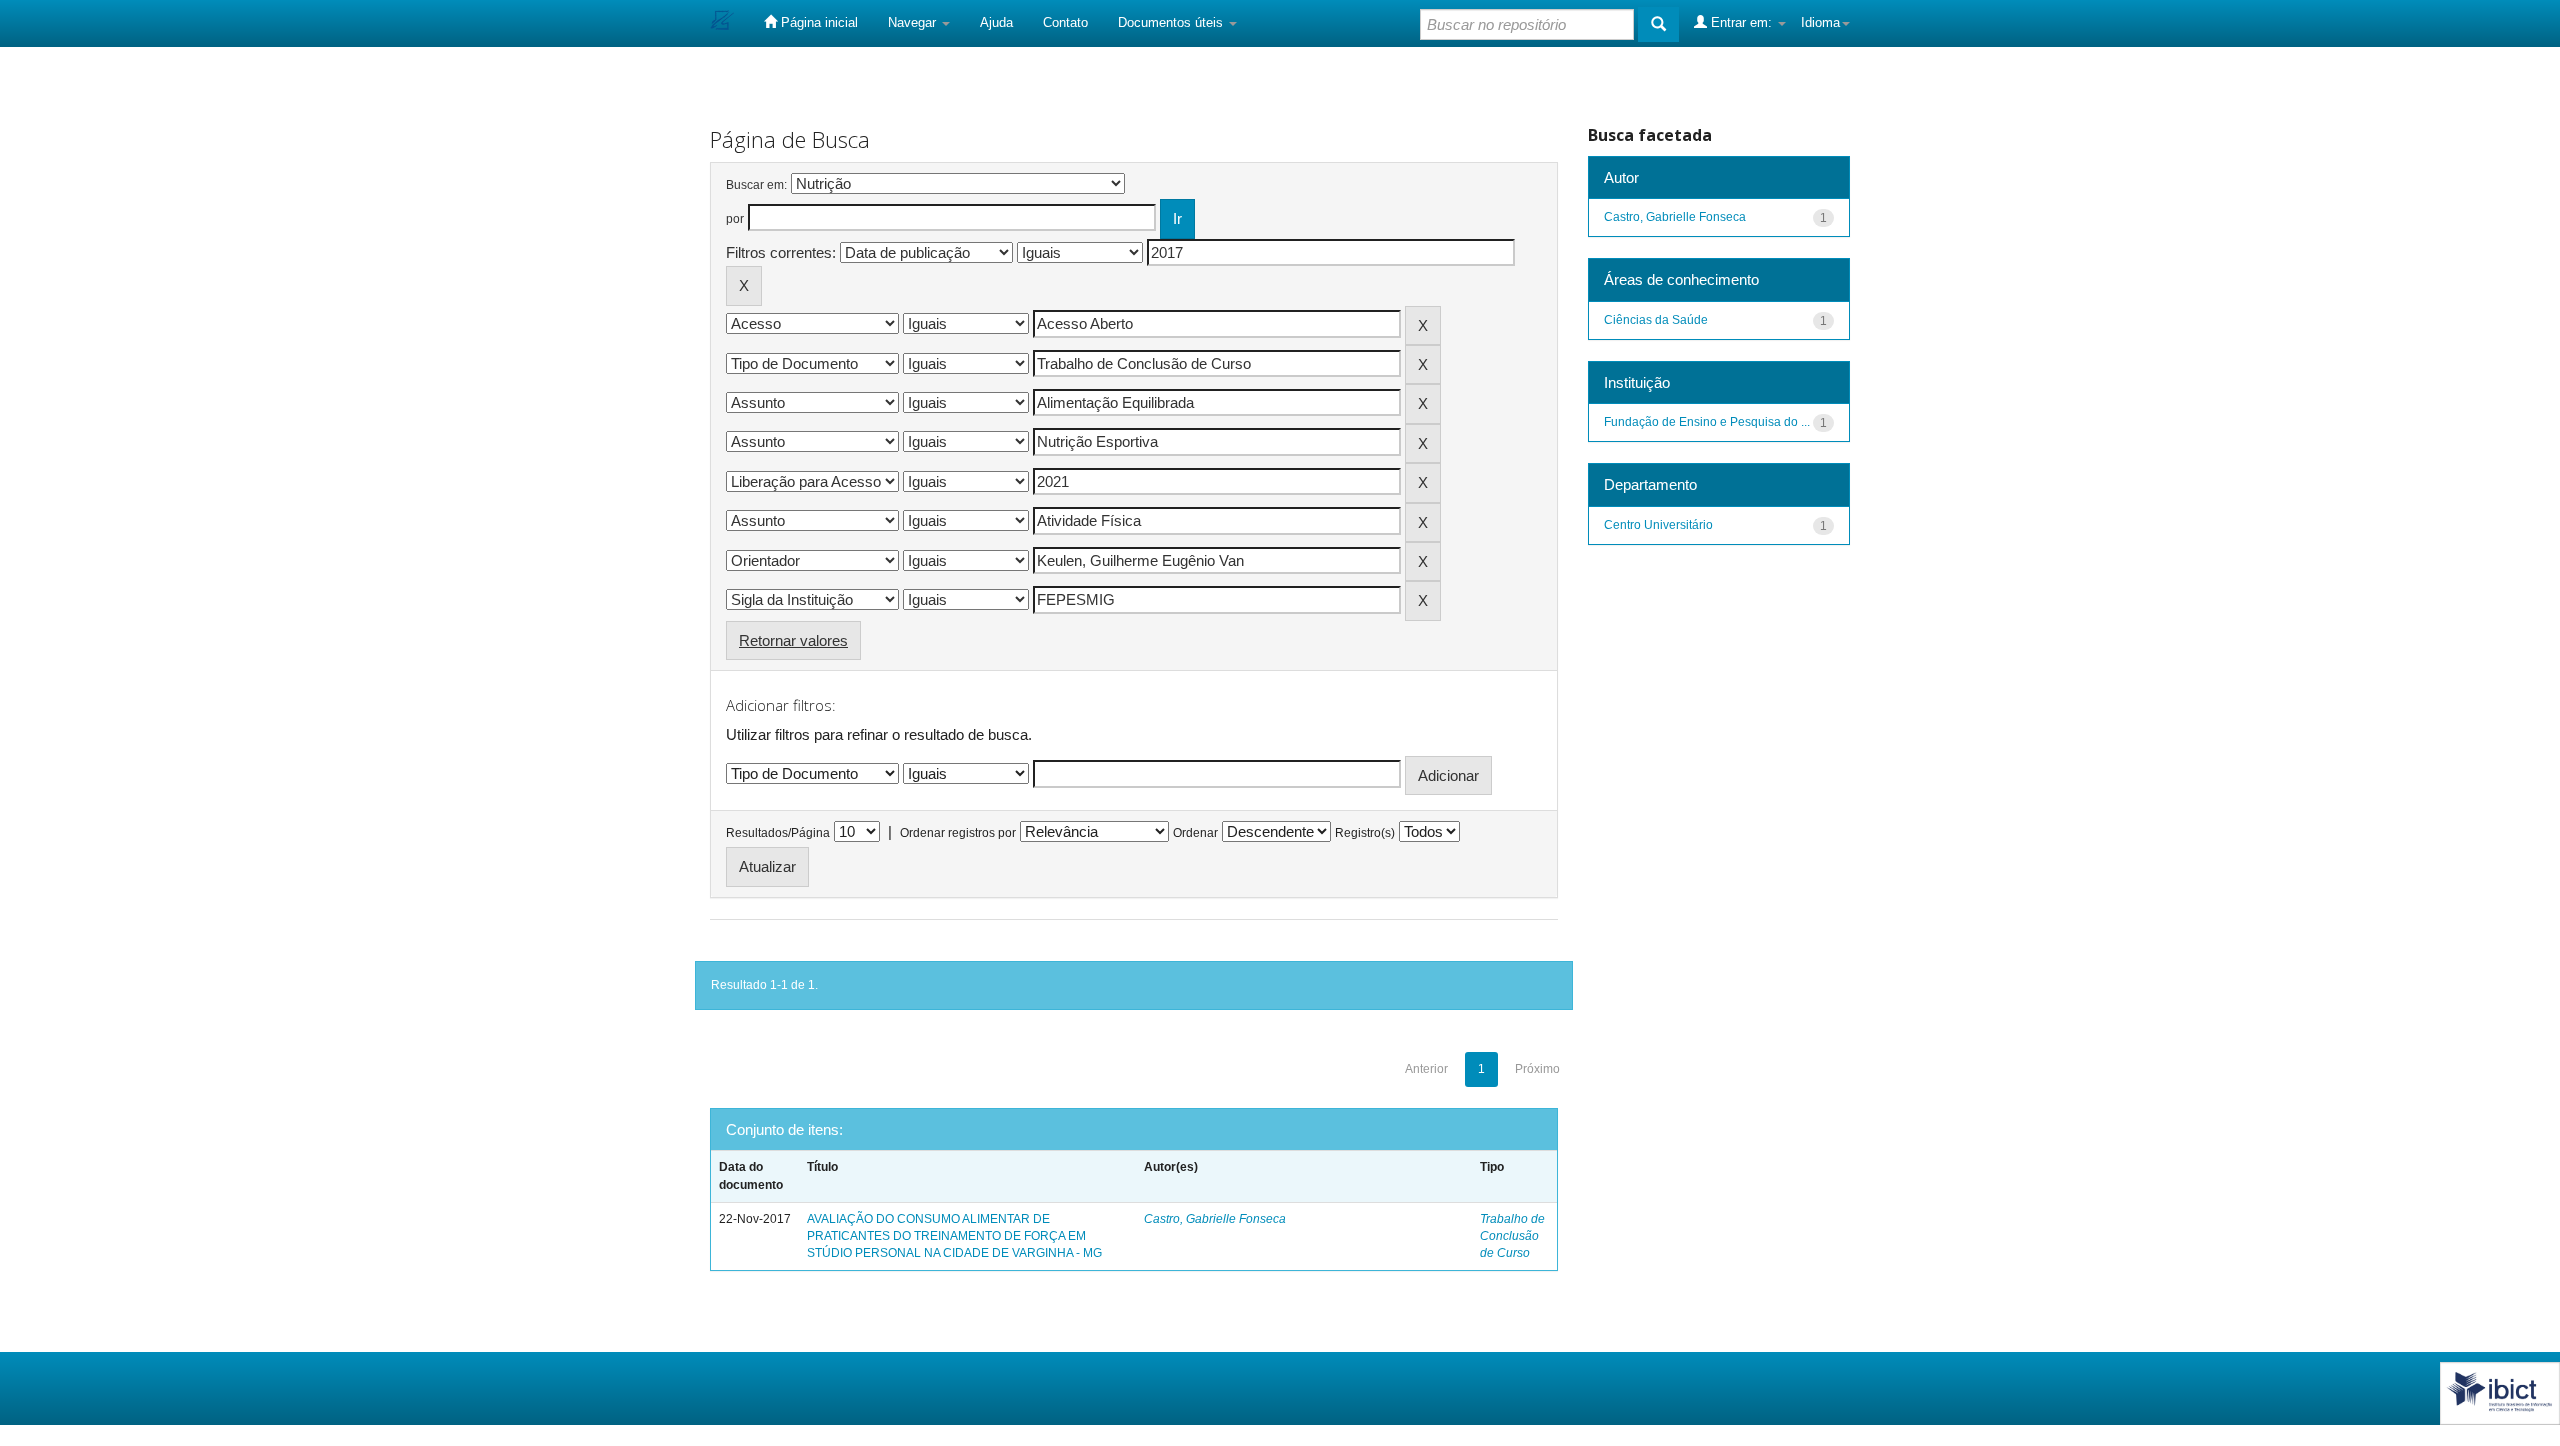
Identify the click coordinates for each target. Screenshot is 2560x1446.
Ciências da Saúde (1656, 320)
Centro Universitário (1658, 525)
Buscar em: (756, 185)
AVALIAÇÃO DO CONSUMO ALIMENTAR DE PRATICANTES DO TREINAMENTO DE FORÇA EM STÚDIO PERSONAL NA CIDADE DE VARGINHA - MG (954, 1236)
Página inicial (817, 22)
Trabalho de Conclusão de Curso (1512, 1236)
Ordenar (1195, 833)
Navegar (914, 22)
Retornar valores (793, 640)
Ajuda (996, 22)
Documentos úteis (1172, 22)
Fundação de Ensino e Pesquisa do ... (1707, 422)
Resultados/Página (778, 833)
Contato (1065, 22)
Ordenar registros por (958, 833)
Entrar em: (1741, 22)
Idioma (1820, 22)
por (735, 219)
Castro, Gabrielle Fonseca (1215, 1219)
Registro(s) (1365, 833)
